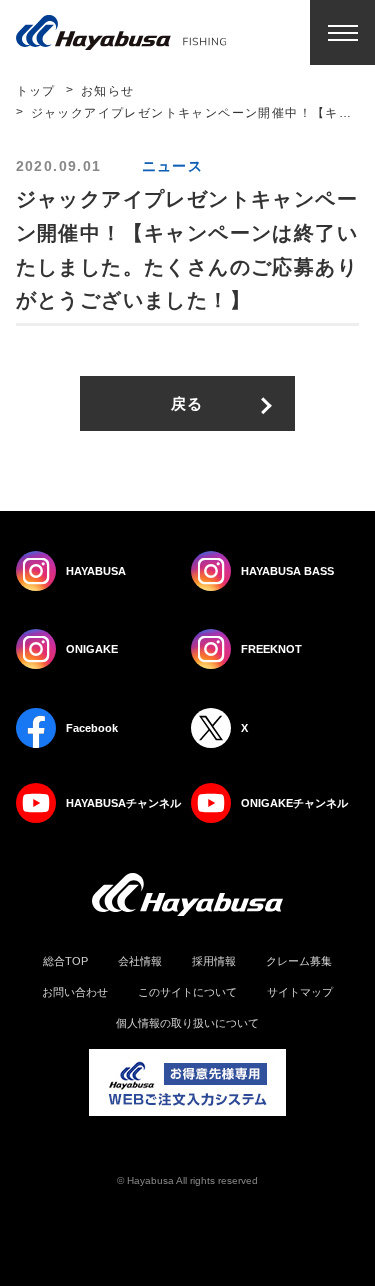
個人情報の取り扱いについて (187, 1023)
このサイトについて (187, 992)
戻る (187, 403)
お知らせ (108, 91)
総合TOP (65, 961)
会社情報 (140, 961)
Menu (342, 32)
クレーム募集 (299, 961)
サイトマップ (300, 992)
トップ (36, 91)
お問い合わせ (75, 992)
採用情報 (214, 961)
